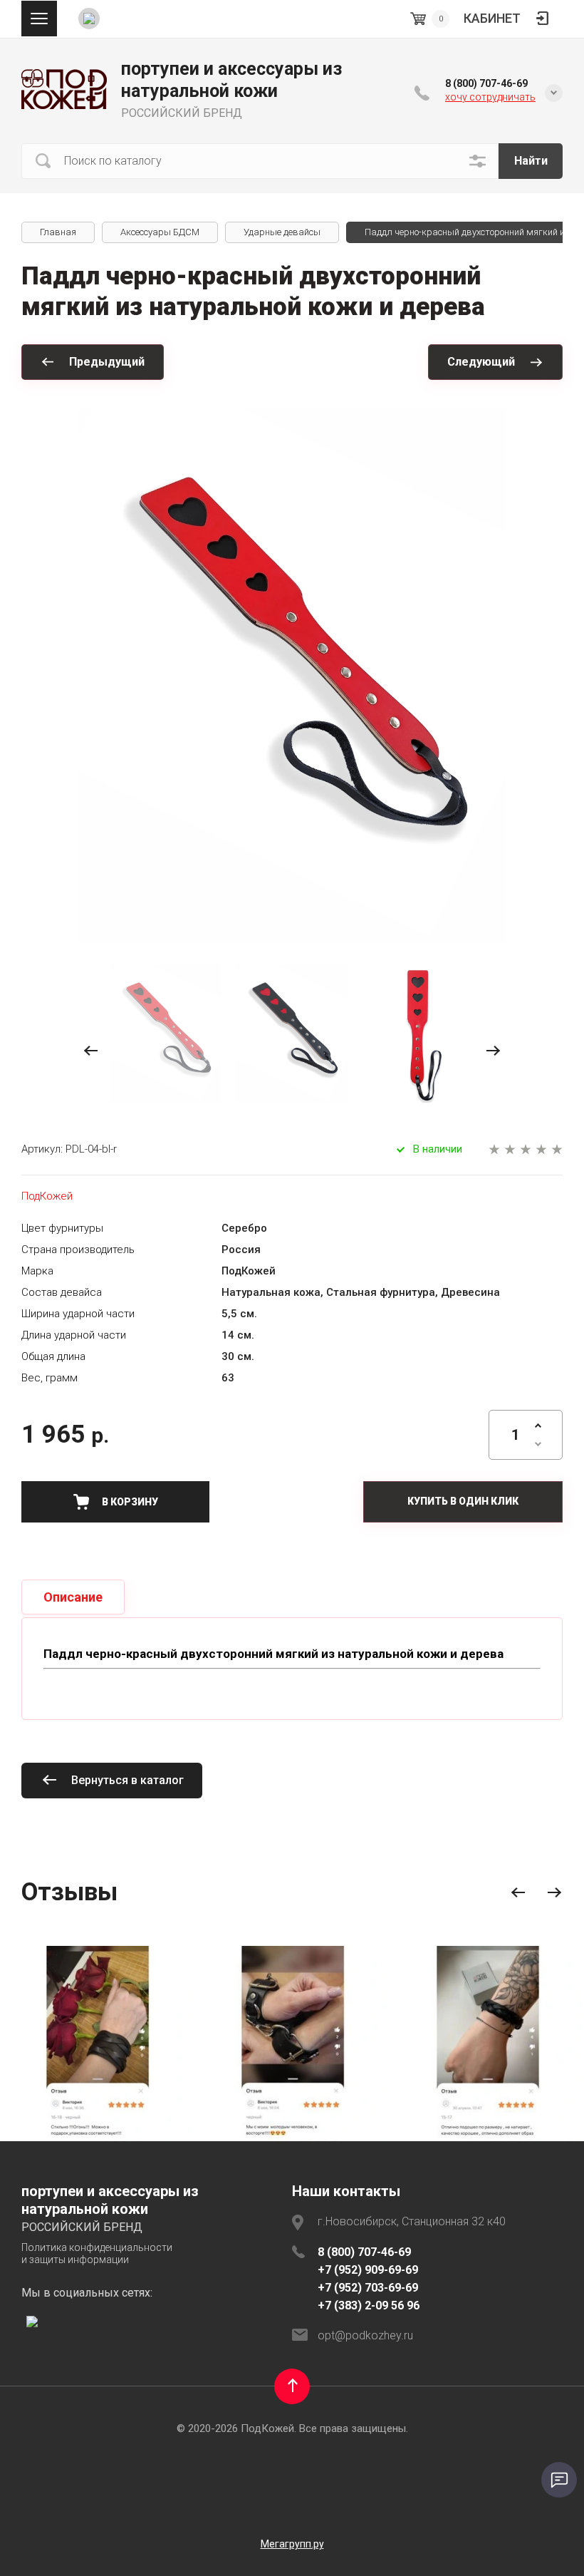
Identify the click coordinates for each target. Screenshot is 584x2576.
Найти (531, 161)
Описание (73, 1597)
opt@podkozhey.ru (365, 2335)
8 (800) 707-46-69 (486, 83)
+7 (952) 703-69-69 (368, 2288)
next (493, 1051)
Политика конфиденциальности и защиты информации (97, 2254)
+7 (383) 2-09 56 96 (369, 2305)
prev (91, 1051)
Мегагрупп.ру (292, 2544)
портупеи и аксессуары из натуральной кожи (232, 80)
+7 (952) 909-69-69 (368, 2270)
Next (554, 1893)
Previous (518, 1893)
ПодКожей (47, 1196)
